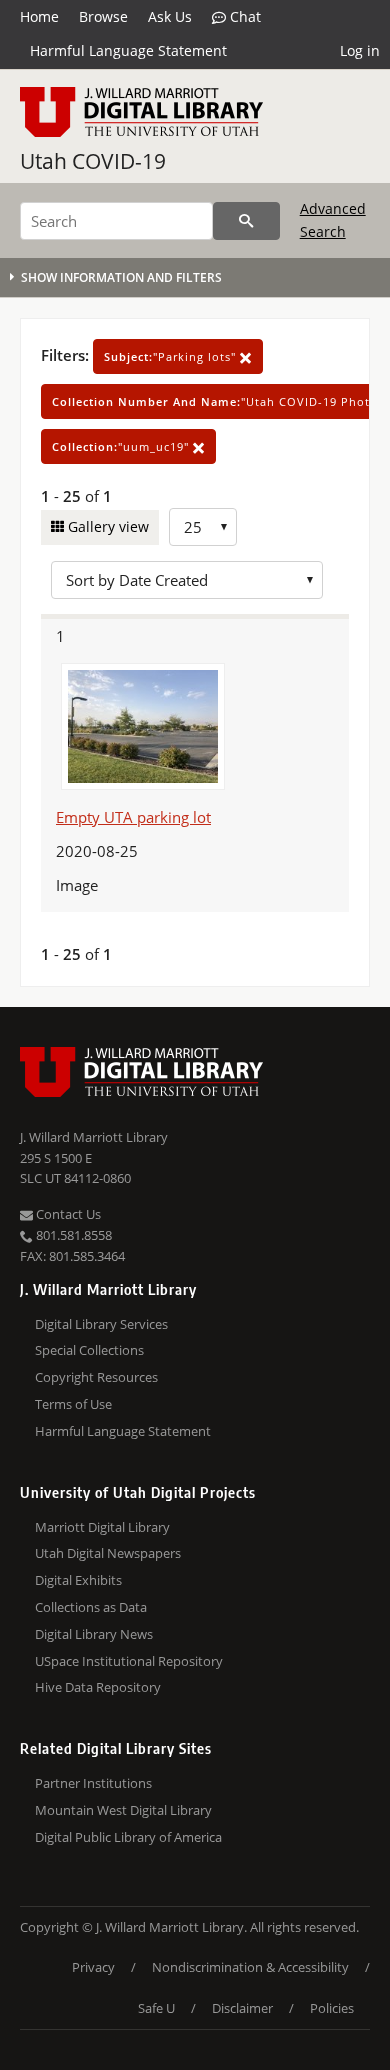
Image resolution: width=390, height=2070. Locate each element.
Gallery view (106, 526)
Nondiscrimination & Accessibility (250, 1967)
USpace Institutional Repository (129, 1661)
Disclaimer (242, 2008)
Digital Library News (94, 1634)
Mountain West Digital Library (123, 1810)
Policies (332, 2008)
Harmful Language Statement (128, 50)
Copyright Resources (96, 1377)
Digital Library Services (101, 1324)
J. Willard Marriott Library (94, 1137)
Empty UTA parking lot (133, 817)
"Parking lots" (172, 356)
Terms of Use (73, 1404)
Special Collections (89, 1350)
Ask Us (170, 16)
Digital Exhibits (78, 1580)
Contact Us (67, 1214)
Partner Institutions (93, 1783)
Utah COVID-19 (93, 161)
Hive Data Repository (98, 1687)
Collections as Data (91, 1607)
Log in (360, 50)
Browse (103, 16)
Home (39, 16)
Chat (243, 16)
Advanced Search (333, 219)
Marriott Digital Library (102, 1527)
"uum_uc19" (122, 446)
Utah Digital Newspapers (108, 1553)
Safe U (156, 2008)
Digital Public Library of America (128, 1837)
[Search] (246, 221)
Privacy (93, 1967)
